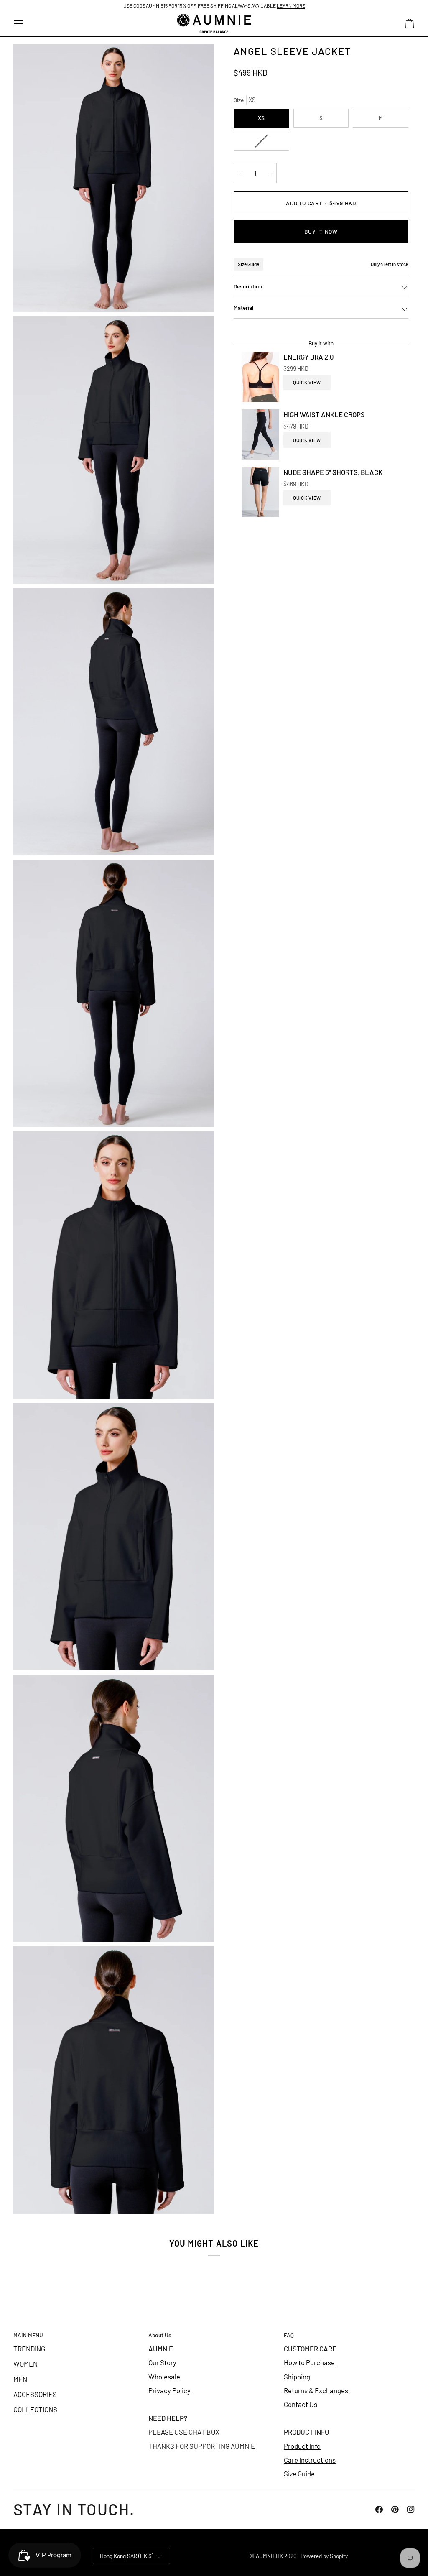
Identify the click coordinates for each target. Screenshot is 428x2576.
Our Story (162, 2362)
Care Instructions (310, 2460)
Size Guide (248, 264)
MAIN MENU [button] (28, 2335)
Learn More (291, 5)
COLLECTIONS (35, 2409)
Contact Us (301, 2404)
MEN (20, 2379)
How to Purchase (309, 2362)
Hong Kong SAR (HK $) (127, 2556)
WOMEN (25, 2364)
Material (243, 308)
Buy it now (321, 231)
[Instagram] (411, 2510)
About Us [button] (160, 2335)
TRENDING (29, 2349)
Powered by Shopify (324, 2556)
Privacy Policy (169, 2390)
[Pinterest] (395, 2510)
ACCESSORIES (35, 2394)
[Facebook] (379, 2510)
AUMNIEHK (269, 2556)
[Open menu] (26, 24)
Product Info (302, 2446)
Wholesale (164, 2377)
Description (248, 286)
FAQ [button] (289, 2335)
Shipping (297, 2377)
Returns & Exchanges (316, 2390)
